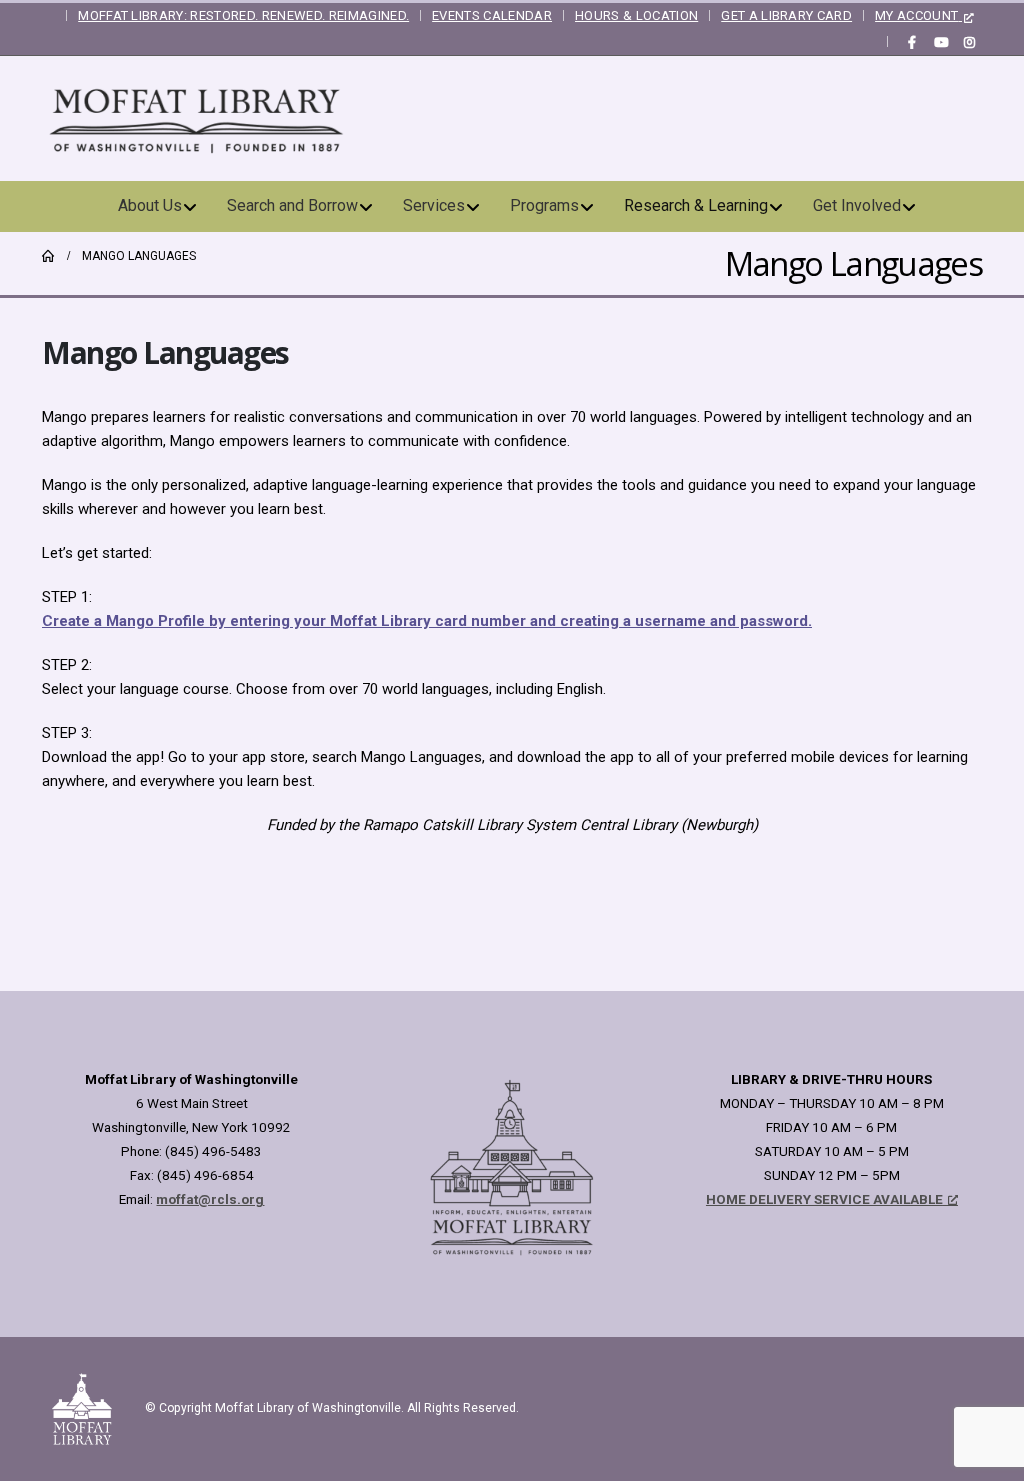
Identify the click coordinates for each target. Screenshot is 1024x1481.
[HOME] (48, 256)
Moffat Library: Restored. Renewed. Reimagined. (243, 15)
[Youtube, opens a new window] (941, 42)
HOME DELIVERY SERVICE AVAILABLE (824, 1199)
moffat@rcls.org (210, 1199)
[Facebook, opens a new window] (912, 42)
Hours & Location (636, 15)
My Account (916, 15)
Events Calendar (492, 15)
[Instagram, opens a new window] (969, 42)
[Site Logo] (197, 118)
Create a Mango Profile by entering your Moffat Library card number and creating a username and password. (427, 621)
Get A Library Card (786, 15)
